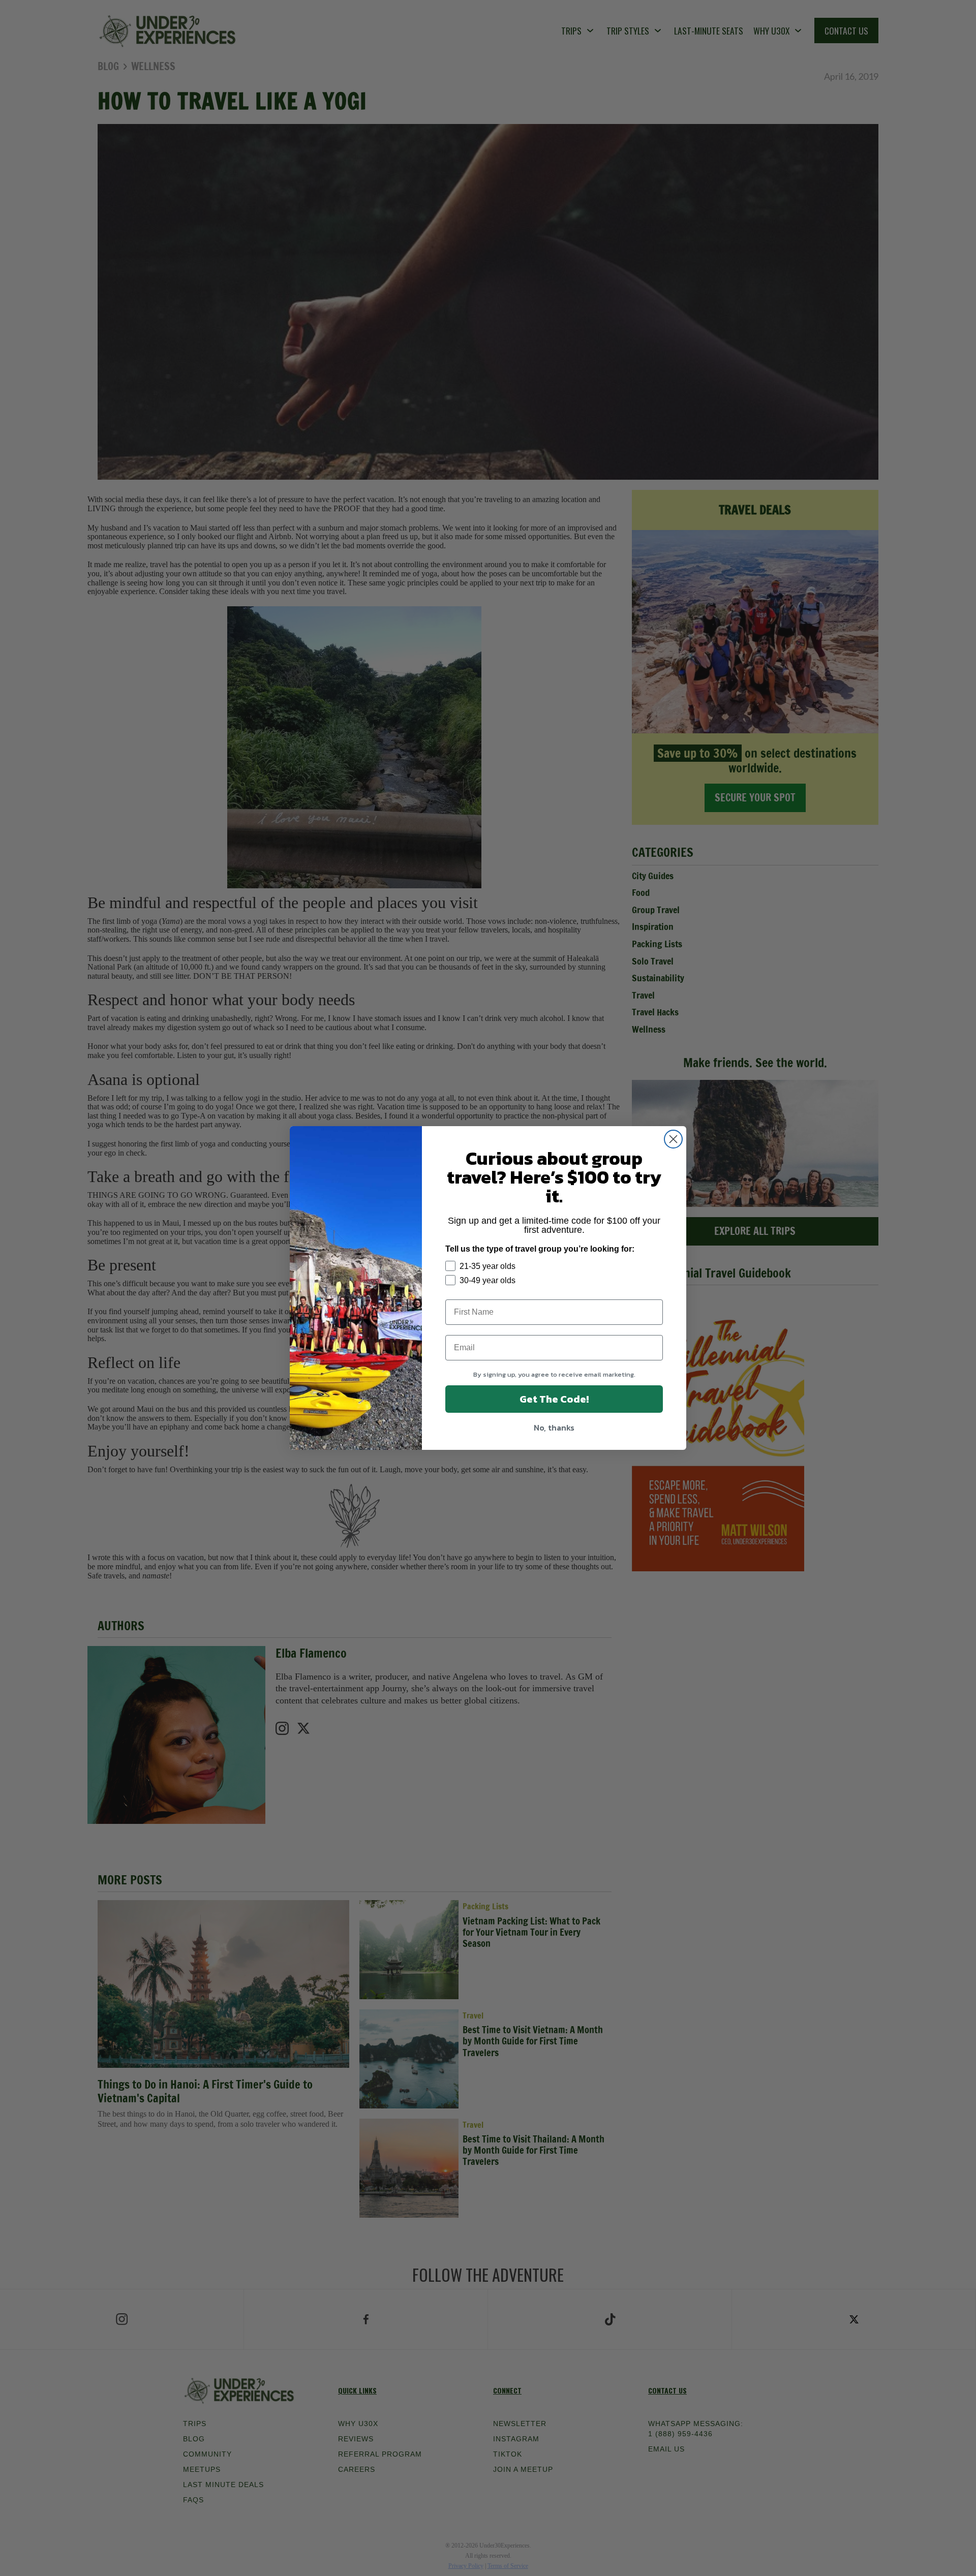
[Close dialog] (673, 1139)
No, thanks (554, 1427)
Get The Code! (554, 1399)
